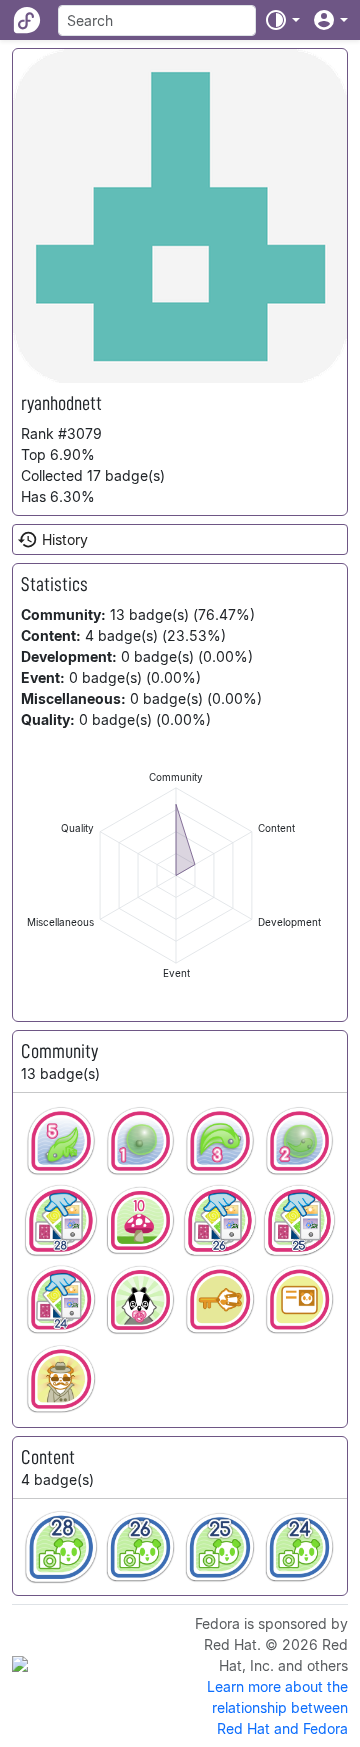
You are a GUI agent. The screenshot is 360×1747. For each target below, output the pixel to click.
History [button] (65, 539)
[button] (282, 20)
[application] (176, 875)
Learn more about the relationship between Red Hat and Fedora (277, 1707)
